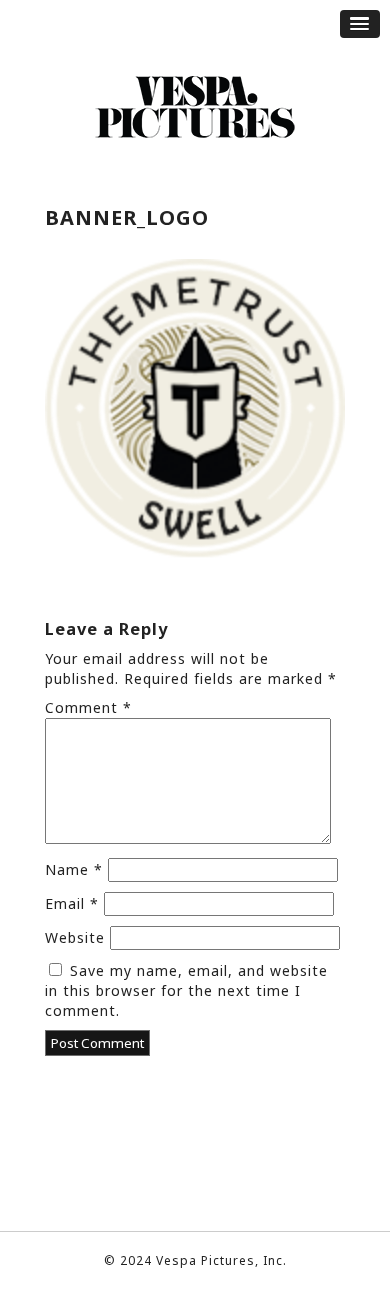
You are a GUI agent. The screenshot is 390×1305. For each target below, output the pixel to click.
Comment (88, 707)
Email (72, 903)
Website (75, 937)
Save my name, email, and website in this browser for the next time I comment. (186, 990)
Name (74, 869)
